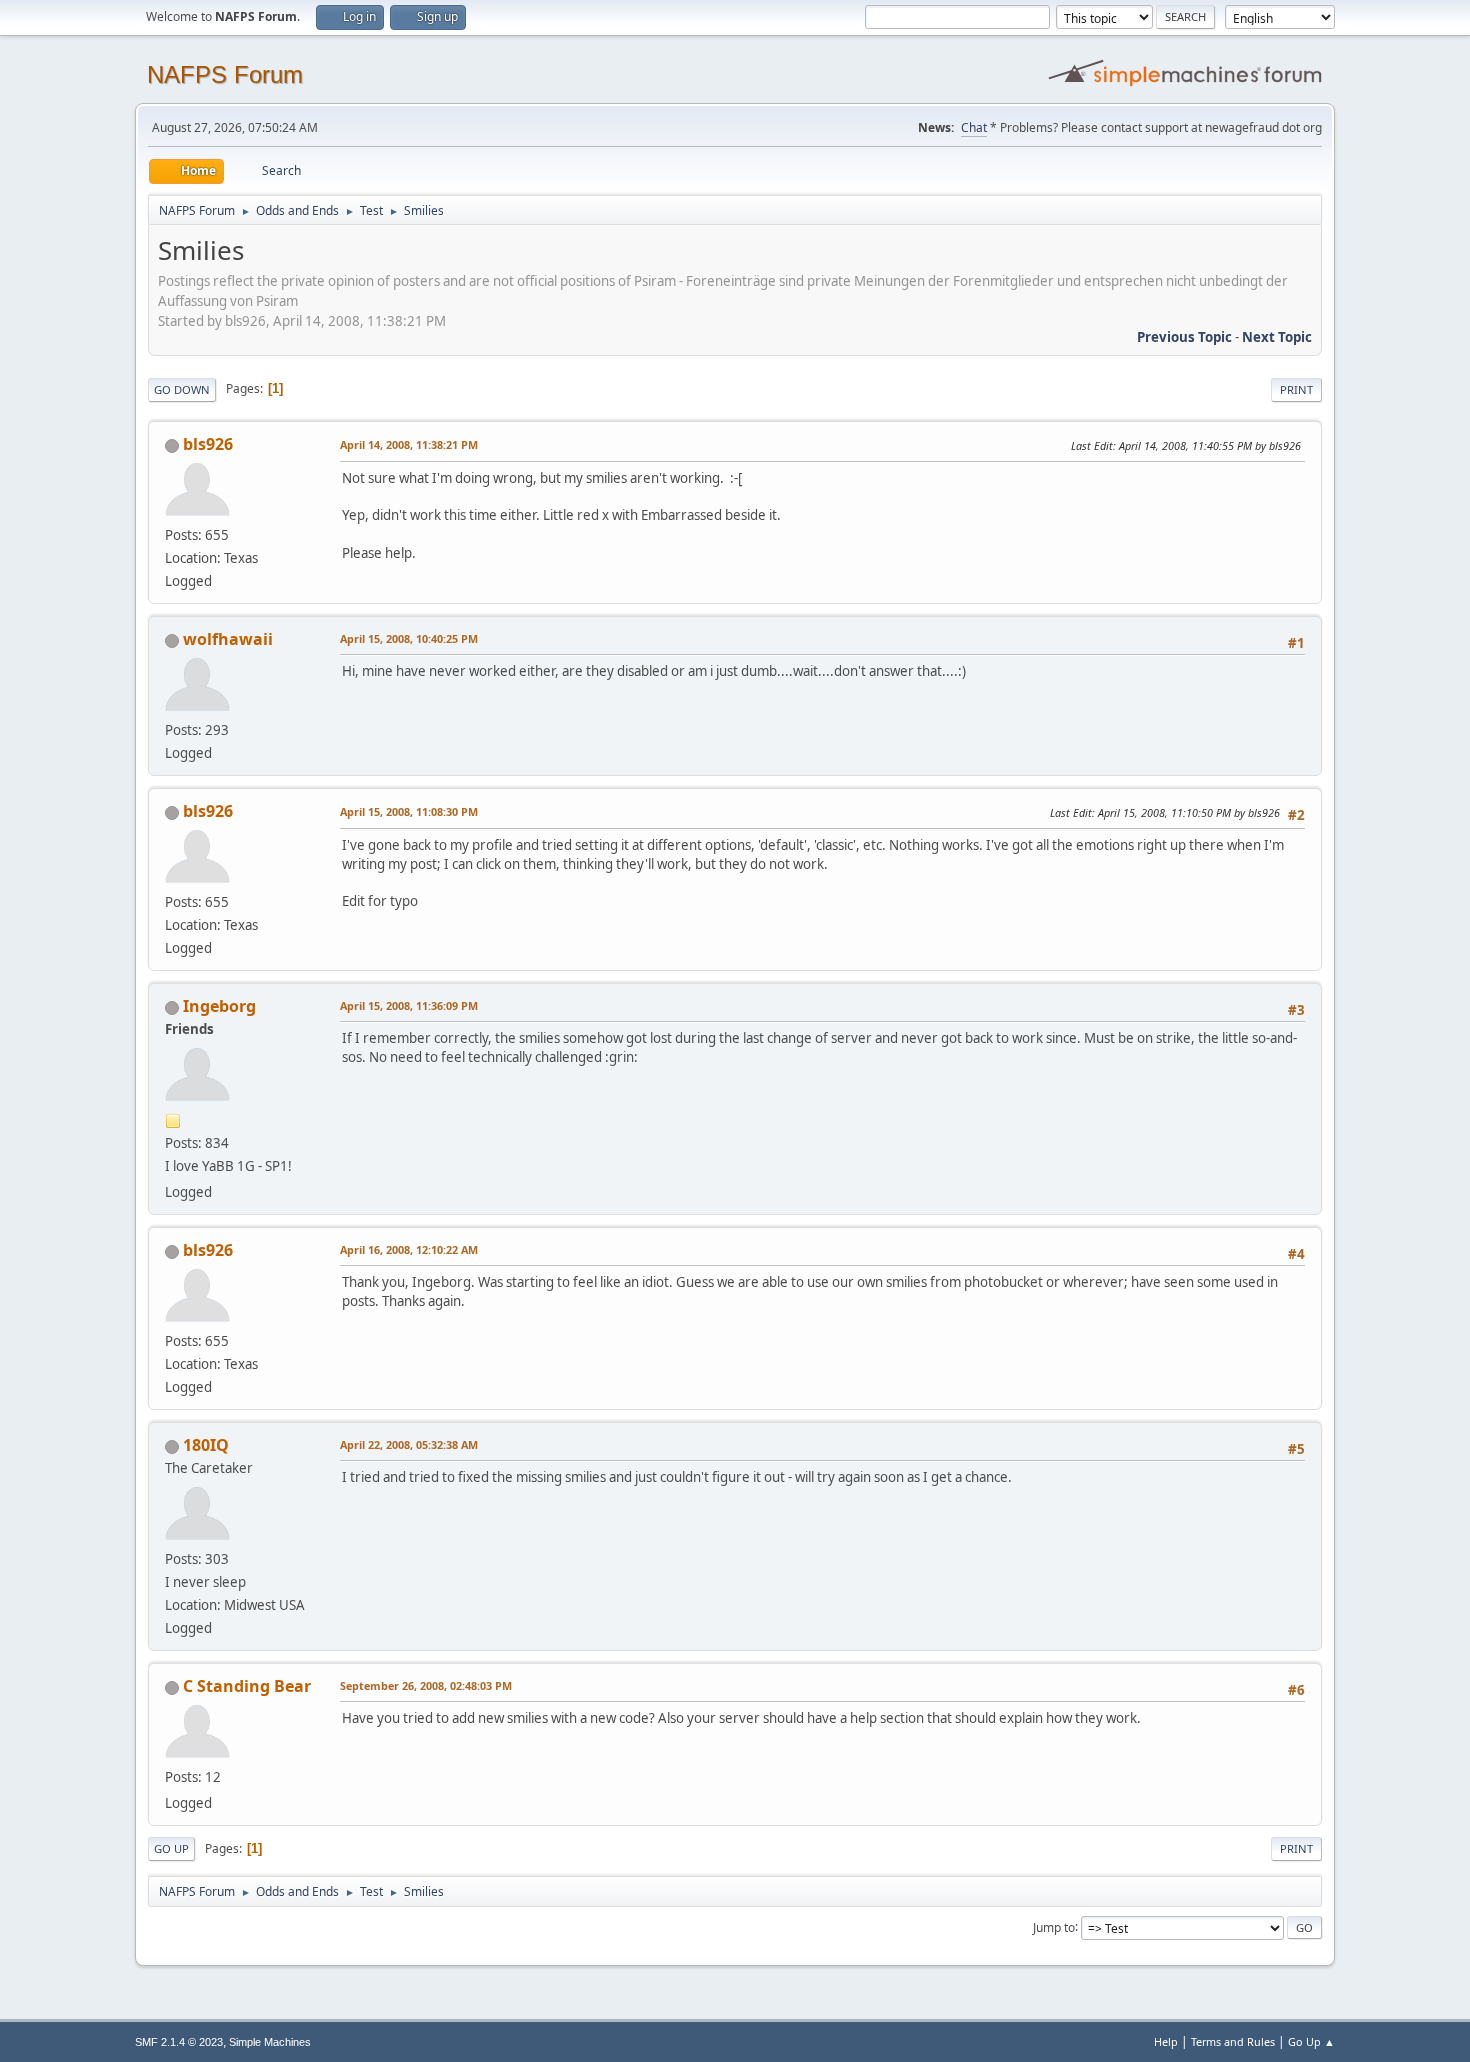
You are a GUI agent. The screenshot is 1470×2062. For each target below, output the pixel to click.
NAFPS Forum (225, 74)
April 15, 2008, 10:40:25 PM (409, 638)
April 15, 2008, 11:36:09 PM (409, 1005)
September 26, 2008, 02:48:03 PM (426, 1685)
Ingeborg (219, 1006)
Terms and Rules (1233, 2041)
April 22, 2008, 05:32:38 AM (409, 1444)
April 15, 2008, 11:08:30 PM (409, 811)
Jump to (1054, 1926)
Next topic (1277, 337)
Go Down (182, 389)
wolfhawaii (228, 639)
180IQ (206, 1445)
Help (1166, 2041)
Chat (974, 127)
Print (1296, 389)
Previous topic (1184, 337)
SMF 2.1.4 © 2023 (179, 2042)
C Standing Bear (247, 1686)
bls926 (208, 444)
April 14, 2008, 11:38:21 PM (409, 444)
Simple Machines (270, 2042)
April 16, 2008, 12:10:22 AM (409, 1249)
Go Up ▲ (1311, 2041)
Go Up (171, 1848)
